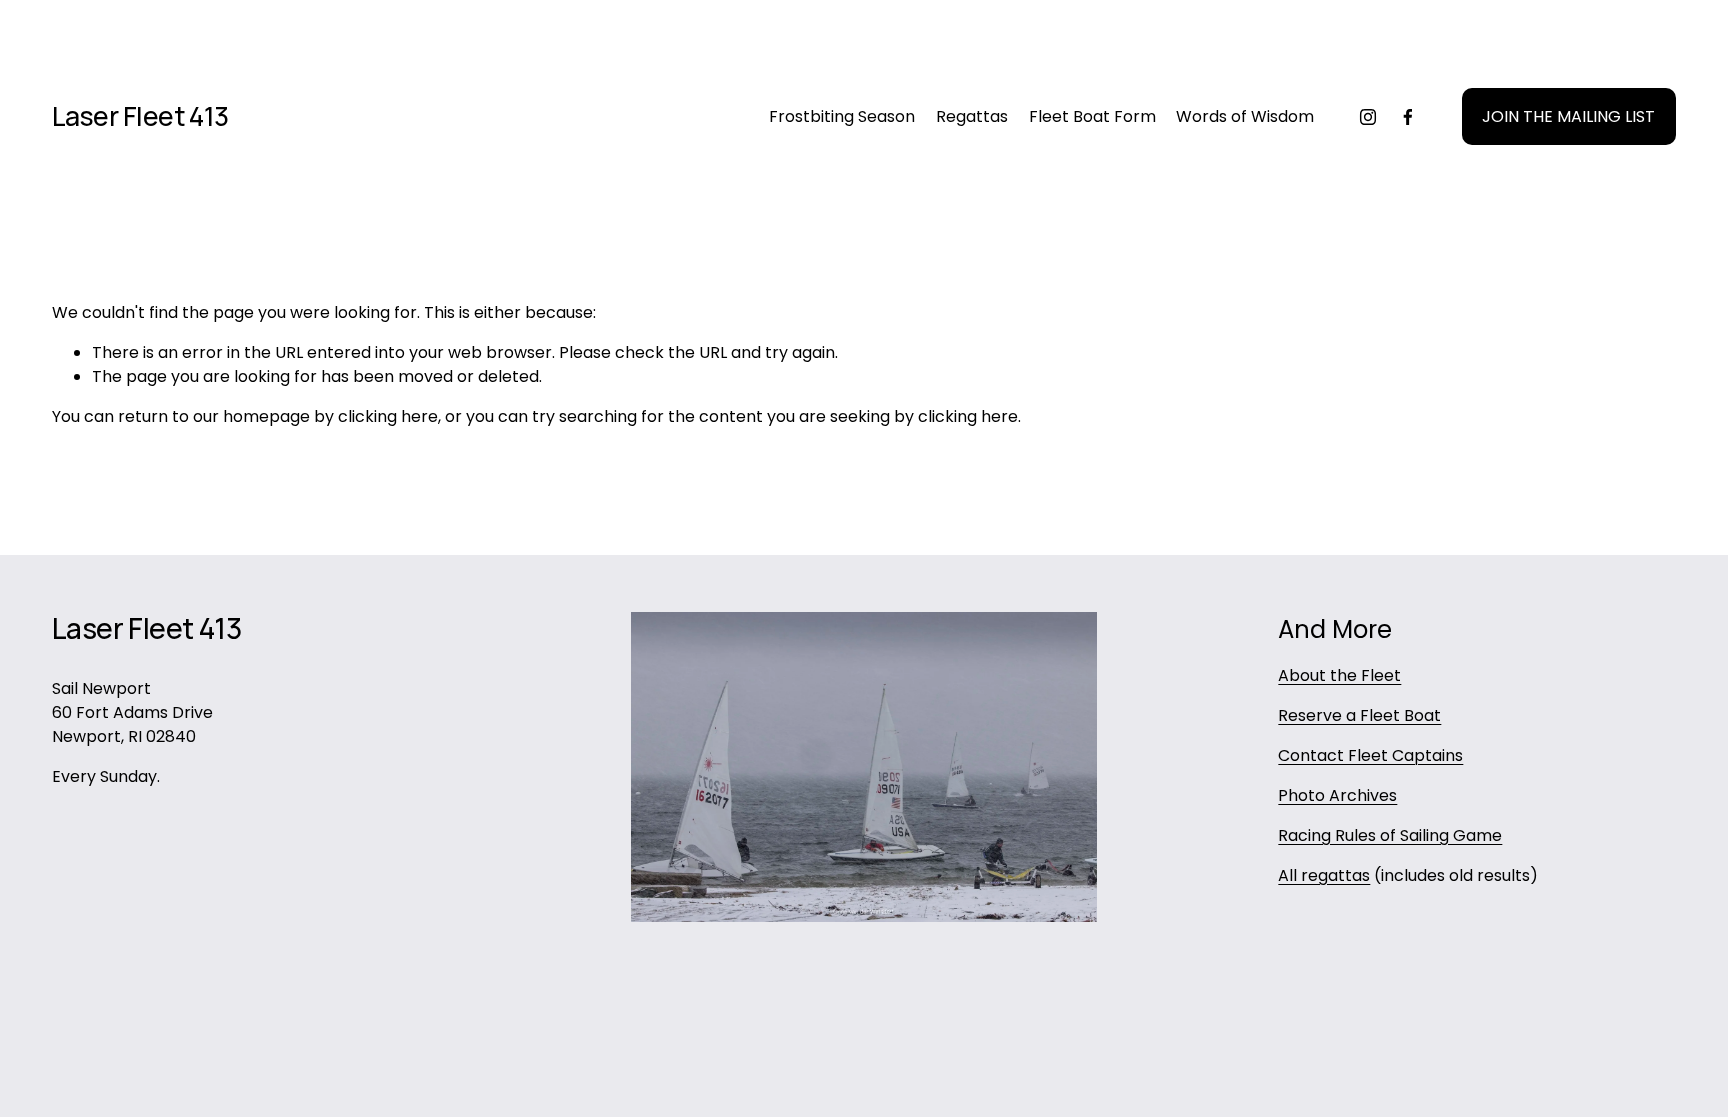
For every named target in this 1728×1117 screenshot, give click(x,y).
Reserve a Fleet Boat (1359, 715)
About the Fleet (1339, 675)
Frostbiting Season (842, 116)
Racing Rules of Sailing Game (1390, 835)
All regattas (1324, 875)
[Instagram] (1368, 117)
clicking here (388, 416)
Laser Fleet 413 (140, 116)
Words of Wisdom (1245, 116)
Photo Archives (1337, 795)
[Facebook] (1408, 117)
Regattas (972, 116)
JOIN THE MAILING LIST (1568, 116)
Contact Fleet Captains (1370, 755)
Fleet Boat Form (1092, 116)
